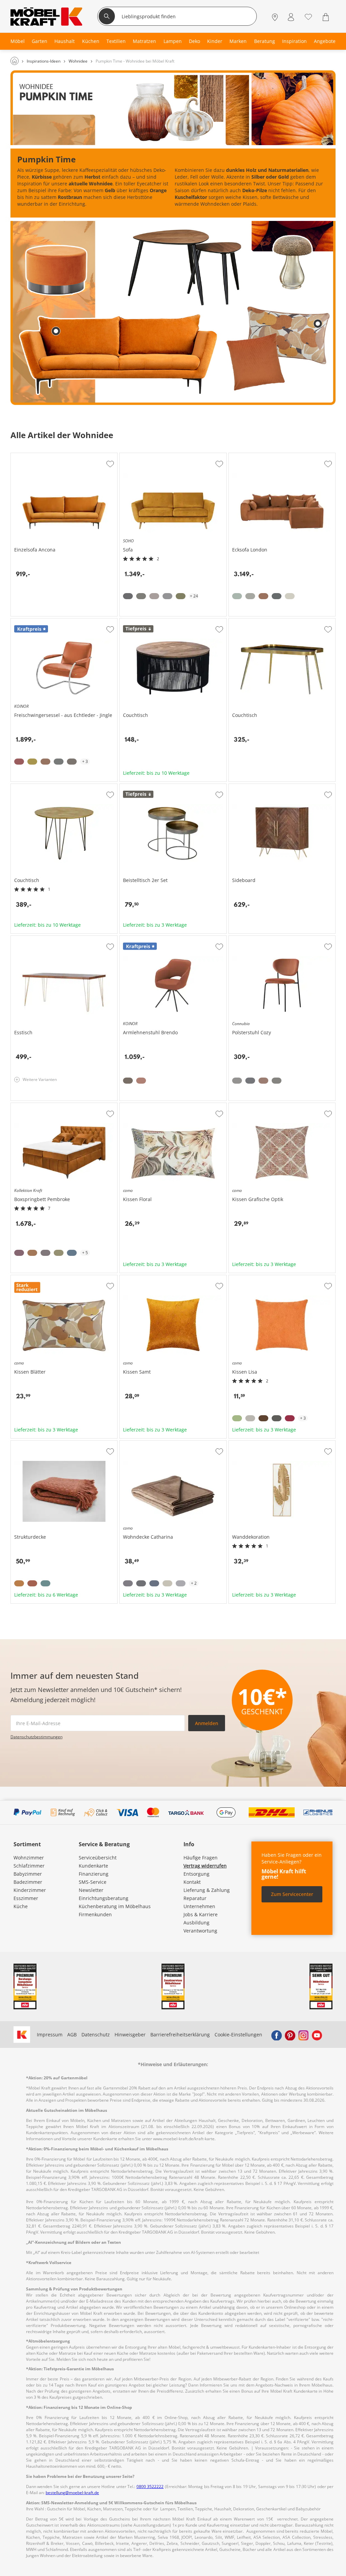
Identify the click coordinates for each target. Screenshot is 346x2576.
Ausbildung (196, 1923)
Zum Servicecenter (292, 1894)
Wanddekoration (248, 1443)
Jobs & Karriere (201, 1914)
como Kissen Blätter (33, 1278)
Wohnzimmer (29, 1858)
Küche (21, 1906)
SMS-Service (93, 1882)
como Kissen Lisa (248, 1278)
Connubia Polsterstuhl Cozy (260, 939)
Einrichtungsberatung (104, 1898)
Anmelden (207, 1723)
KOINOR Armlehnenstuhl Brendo (157, 939)
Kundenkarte (93, 1866)
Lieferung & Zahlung (207, 1890)
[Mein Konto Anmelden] (291, 17)
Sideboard (240, 787)
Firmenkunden (95, 1914)
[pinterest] (290, 2035)
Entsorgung (196, 1874)
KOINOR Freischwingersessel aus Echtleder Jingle (63, 624)
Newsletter (91, 1890)
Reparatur (195, 1898)
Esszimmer (26, 1898)
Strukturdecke (27, 1443)
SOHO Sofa (132, 456)
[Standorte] (275, 17)
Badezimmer (28, 1882)
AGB (72, 2035)
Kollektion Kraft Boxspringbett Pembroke (57, 1106)
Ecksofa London (246, 456)
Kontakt (192, 1882)
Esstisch (20, 939)
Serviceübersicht (98, 1858)
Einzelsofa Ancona (31, 456)
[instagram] (303, 2035)
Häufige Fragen (201, 1858)
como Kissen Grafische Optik (261, 1106)
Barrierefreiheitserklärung (180, 2035)
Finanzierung (94, 1874)
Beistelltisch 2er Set (142, 787)
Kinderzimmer (30, 1890)
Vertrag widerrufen (205, 1866)
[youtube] (317, 2035)
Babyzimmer (28, 1874)
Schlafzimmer (29, 1866)
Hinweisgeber (130, 2035)
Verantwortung (200, 1931)
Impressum (50, 2035)
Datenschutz (96, 2035)
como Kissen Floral (141, 1106)
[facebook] (276, 2035)
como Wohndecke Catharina (151, 1443)
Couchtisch (132, 621)
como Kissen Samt (140, 1278)
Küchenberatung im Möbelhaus (115, 1906)
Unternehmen (199, 1906)
